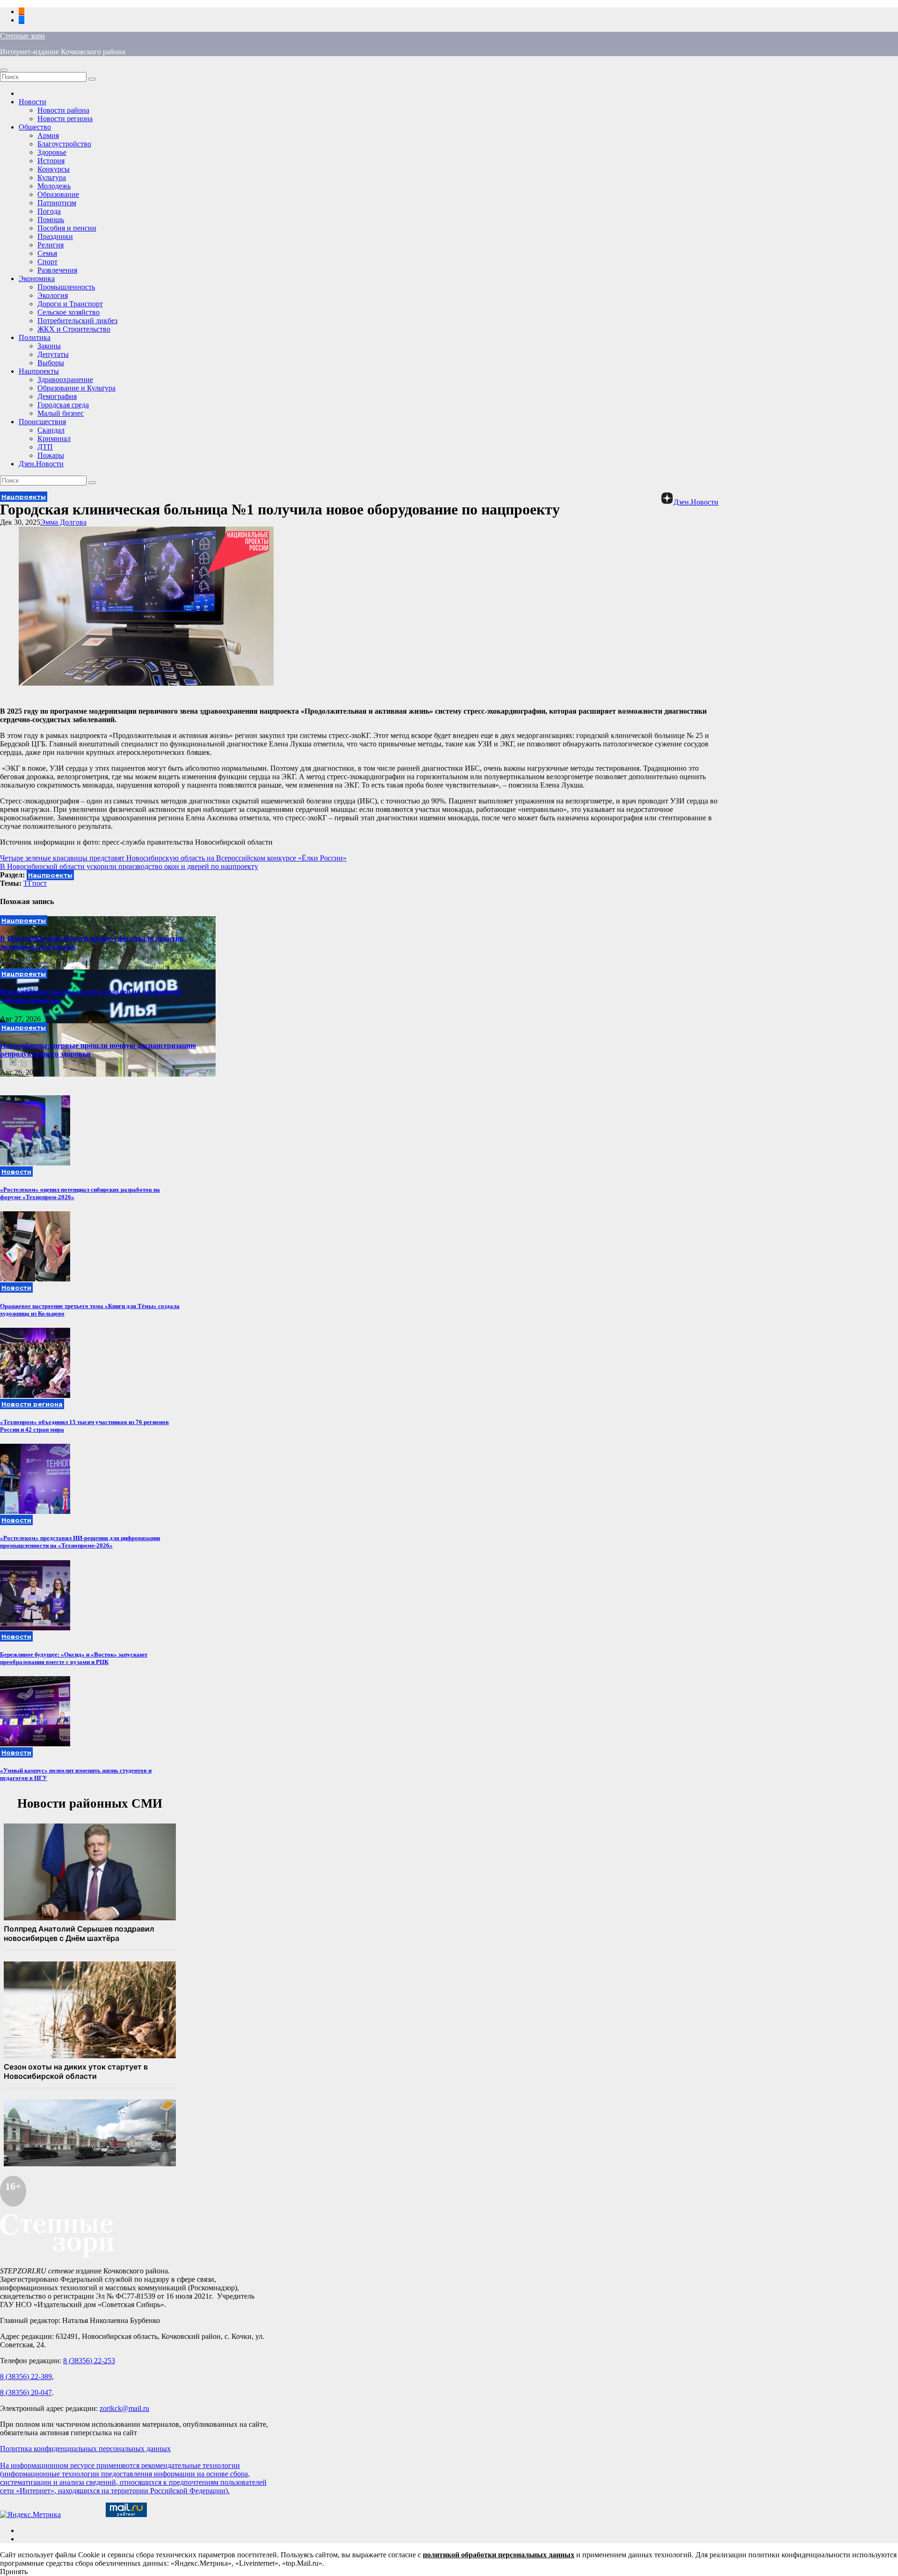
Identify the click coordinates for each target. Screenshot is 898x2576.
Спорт (47, 262)
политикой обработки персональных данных (499, 2555)
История (51, 161)
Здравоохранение (65, 380)
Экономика (37, 279)
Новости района (63, 110)
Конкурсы (54, 169)
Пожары (51, 455)
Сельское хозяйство (69, 312)
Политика (35, 337)
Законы (49, 346)
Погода (49, 211)
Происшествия (42, 422)
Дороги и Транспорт (70, 304)
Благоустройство (64, 144)
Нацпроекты (39, 371)
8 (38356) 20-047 (26, 2392)
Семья (47, 253)
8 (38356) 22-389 (26, 2377)
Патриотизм (57, 203)
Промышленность (66, 287)
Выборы (51, 363)
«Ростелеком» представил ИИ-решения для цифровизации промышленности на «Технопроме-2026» (80, 1542)
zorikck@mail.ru (124, 2408)
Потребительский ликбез (77, 321)
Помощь (51, 220)
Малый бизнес (61, 413)
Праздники (55, 236)
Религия (51, 245)
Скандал (51, 430)
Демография (57, 396)
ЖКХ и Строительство (74, 329)
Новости (33, 102)
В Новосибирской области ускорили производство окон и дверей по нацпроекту (129, 866)
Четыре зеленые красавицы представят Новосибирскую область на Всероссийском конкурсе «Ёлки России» (173, 858)
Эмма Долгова (63, 522)
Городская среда (63, 405)
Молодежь (54, 186)
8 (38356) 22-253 (89, 2361)
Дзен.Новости (41, 464)
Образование (58, 194)
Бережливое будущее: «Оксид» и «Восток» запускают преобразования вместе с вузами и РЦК (74, 1658)
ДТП (45, 447)
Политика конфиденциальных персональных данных (85, 2449)
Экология (53, 295)
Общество (35, 127)
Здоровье (52, 152)
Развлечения (57, 270)
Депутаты (53, 354)
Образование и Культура (76, 388)
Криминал (54, 438)
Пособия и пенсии (67, 228)
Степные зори (22, 36)
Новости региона (65, 119)
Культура (52, 177)
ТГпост (35, 883)
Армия (48, 135)
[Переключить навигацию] (4, 70)
